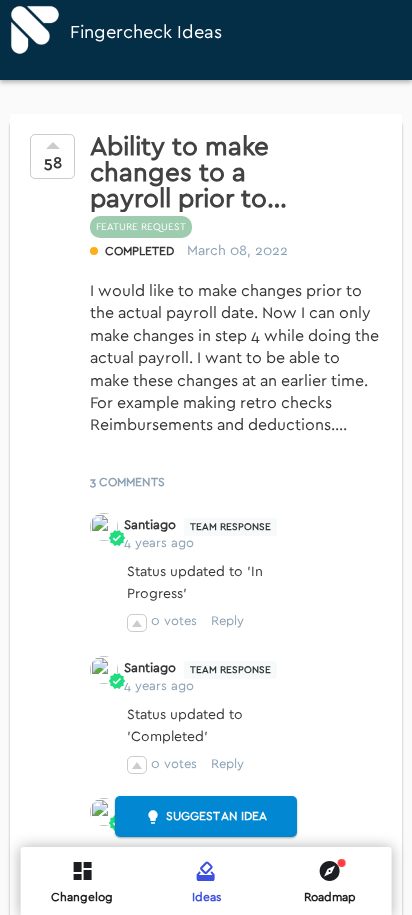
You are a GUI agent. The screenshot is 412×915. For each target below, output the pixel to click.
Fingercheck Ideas (146, 32)
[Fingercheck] (35, 30)
